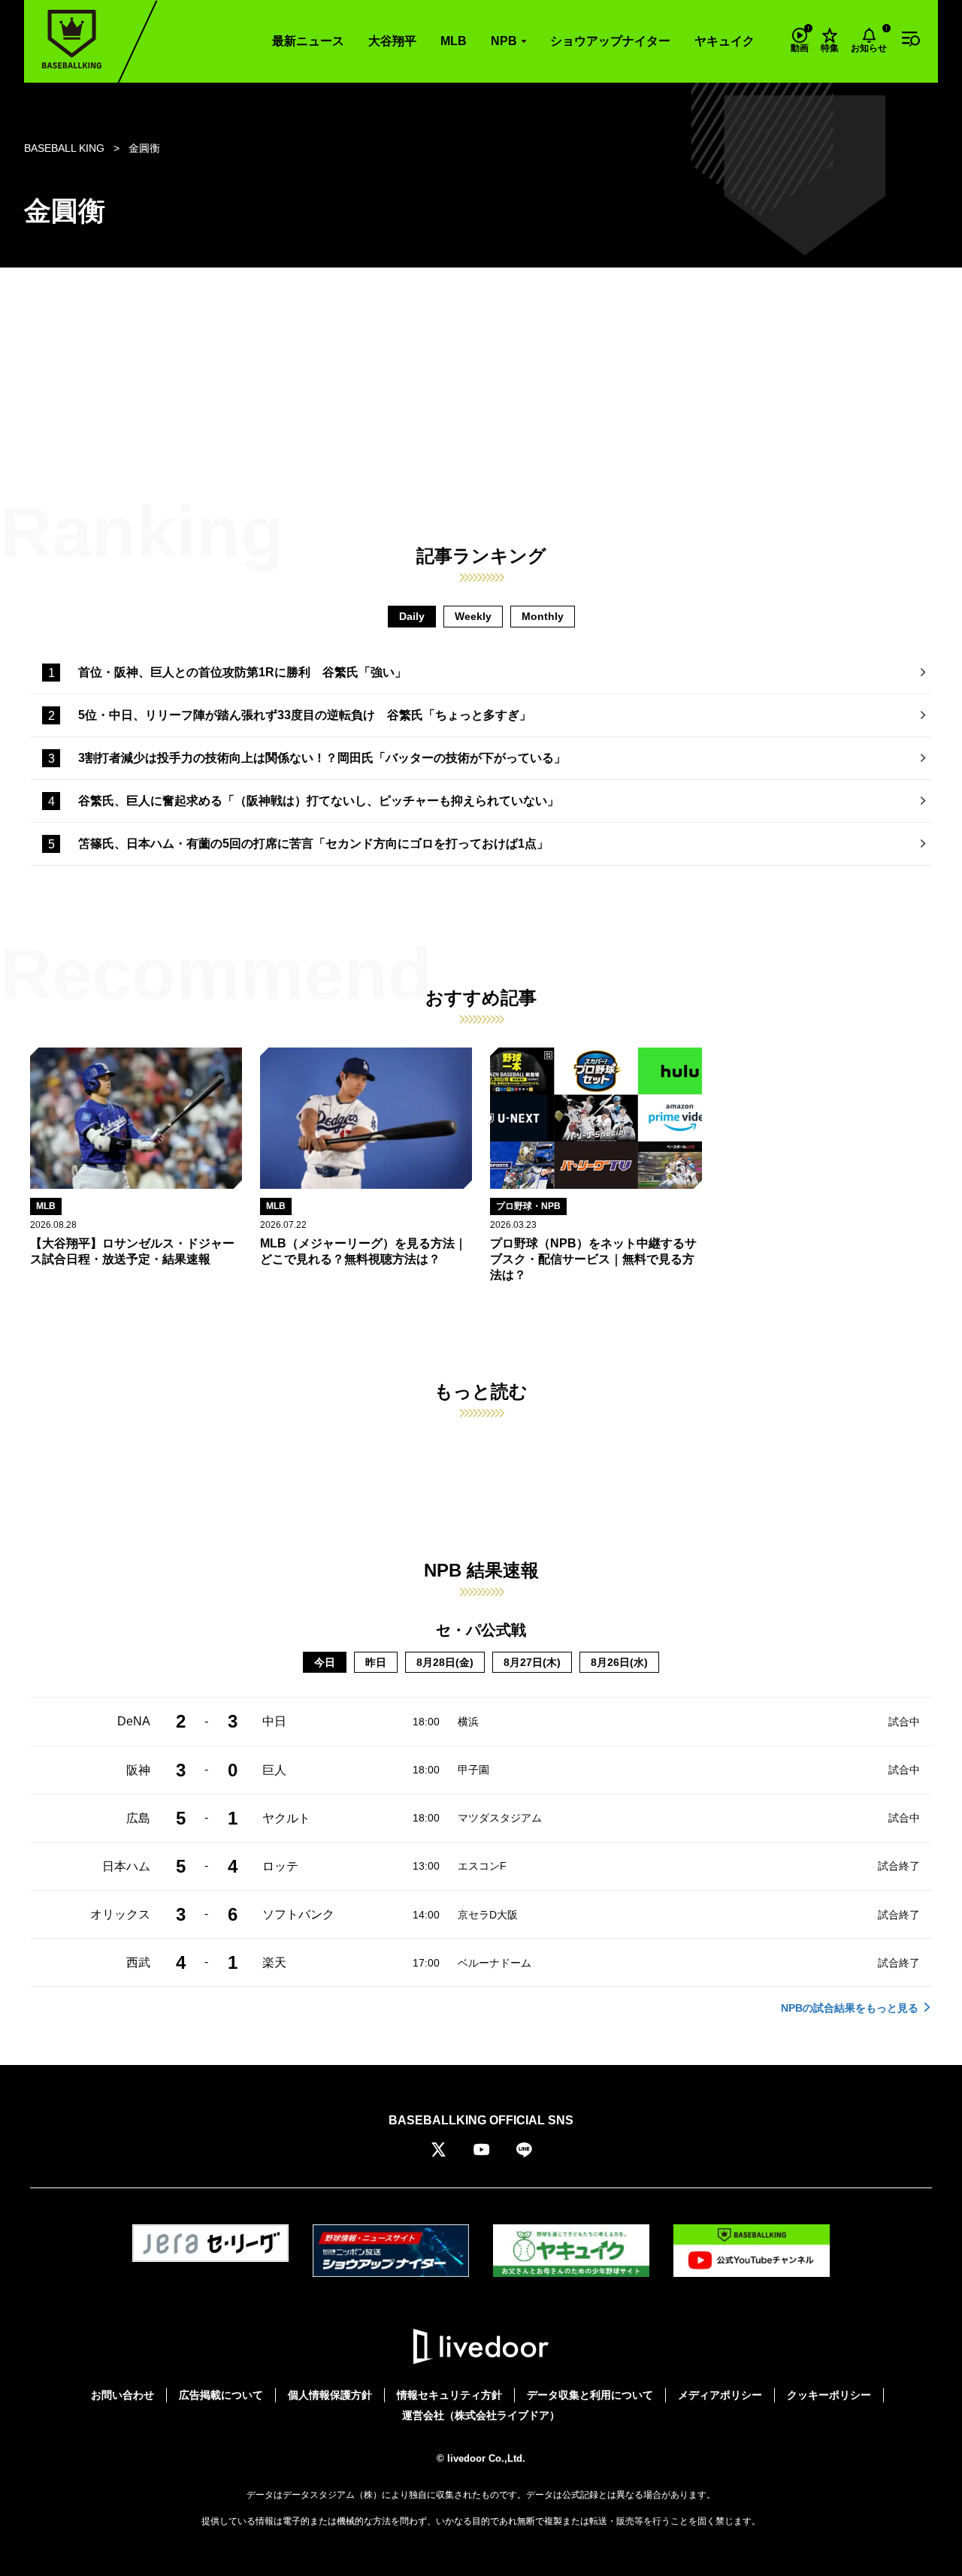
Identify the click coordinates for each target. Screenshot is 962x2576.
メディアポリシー (720, 2395)
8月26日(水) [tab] (619, 1662)
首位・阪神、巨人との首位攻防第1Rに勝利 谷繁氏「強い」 (242, 672)
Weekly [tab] (473, 616)
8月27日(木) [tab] (532, 1662)
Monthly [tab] (543, 616)
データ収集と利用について (590, 2395)
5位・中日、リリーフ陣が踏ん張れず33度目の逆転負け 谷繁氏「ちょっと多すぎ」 (305, 715)
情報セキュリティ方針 (449, 2395)
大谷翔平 (392, 41)
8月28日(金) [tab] (445, 1662)
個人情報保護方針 (330, 2395)
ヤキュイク (725, 41)
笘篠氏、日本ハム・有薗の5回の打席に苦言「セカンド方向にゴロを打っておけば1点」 (313, 844)
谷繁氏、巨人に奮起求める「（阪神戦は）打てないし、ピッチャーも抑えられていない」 (319, 801)
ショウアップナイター (610, 41)
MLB (454, 41)
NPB (504, 41)
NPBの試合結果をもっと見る (850, 2008)
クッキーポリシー (829, 2395)
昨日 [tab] (376, 1662)
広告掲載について (221, 2395)
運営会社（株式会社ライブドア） (481, 2415)
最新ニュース (308, 41)
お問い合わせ (123, 2395)
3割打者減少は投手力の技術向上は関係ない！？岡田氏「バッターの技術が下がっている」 (322, 758)
